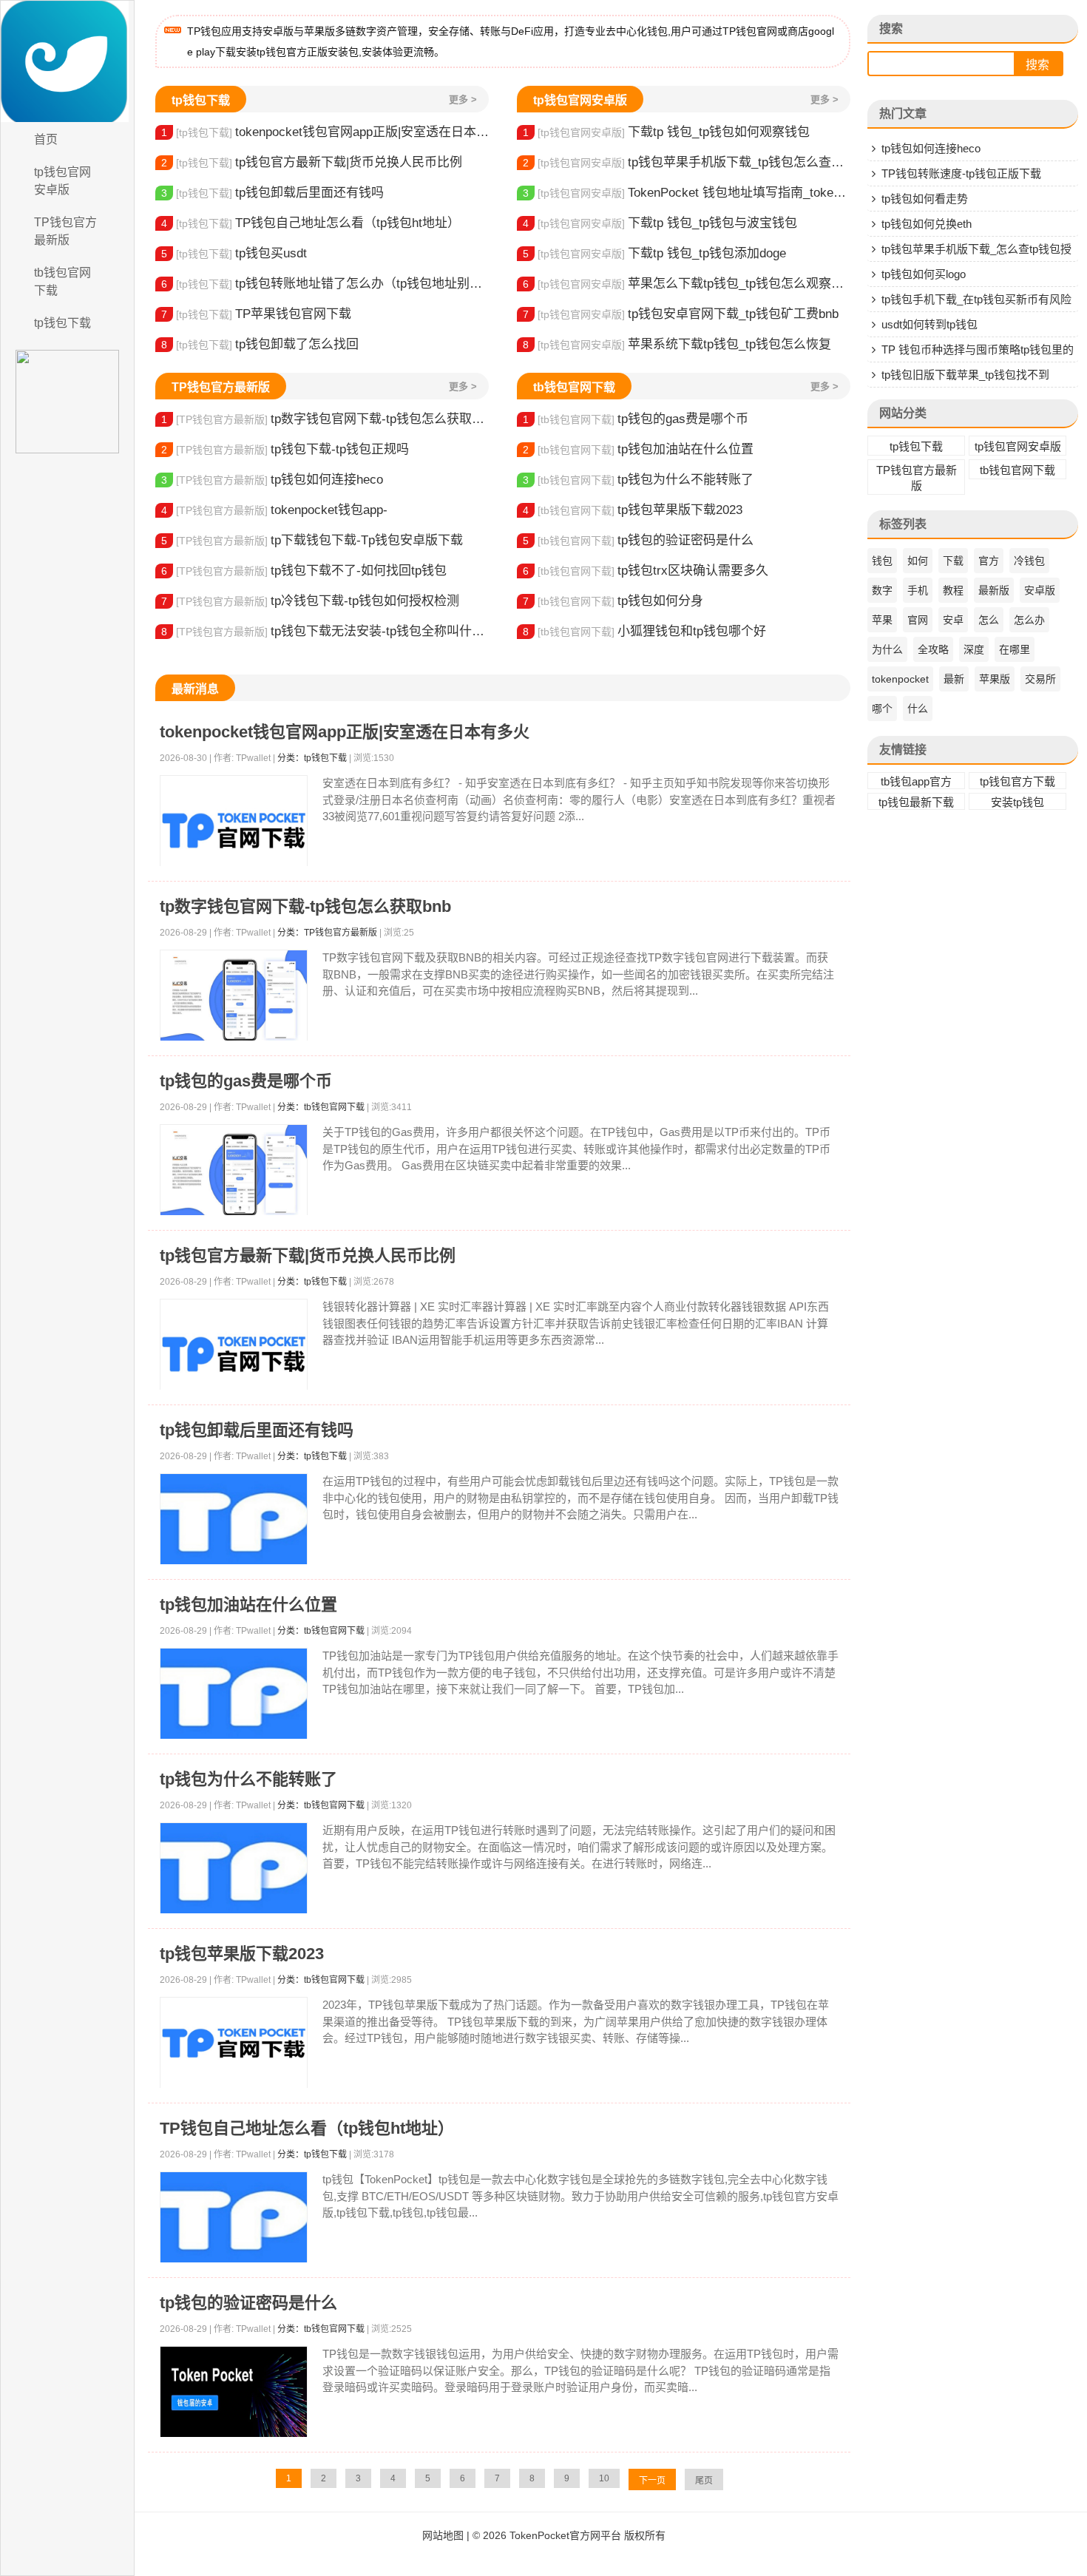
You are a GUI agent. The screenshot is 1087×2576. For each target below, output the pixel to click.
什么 (918, 709)
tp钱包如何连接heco (272, 480)
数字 (882, 590)
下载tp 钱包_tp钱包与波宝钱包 (660, 223)
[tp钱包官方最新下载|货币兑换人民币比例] (234, 1354)
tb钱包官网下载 (62, 281)
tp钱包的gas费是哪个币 (636, 419)
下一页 (652, 2481)
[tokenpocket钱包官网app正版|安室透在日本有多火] (234, 831)
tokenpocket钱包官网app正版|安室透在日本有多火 (325, 132)
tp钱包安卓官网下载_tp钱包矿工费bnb (681, 314)
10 (604, 2478)
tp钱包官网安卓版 (62, 181)
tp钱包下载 (62, 323)
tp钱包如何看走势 (925, 199)
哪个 (882, 709)
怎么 (989, 620)
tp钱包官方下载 (1017, 781)
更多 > (463, 99)
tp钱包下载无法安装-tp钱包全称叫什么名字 (325, 631)
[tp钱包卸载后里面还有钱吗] (234, 1519)
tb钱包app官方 (916, 781)
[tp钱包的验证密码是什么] (234, 2392)
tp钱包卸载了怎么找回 (260, 344)
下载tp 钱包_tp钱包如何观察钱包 (666, 132)
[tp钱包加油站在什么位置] (234, 1694)
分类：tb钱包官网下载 (321, 1107)
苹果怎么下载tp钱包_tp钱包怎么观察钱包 (687, 284)
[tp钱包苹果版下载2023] (234, 2043)
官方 (989, 561)
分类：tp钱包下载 (312, 758)
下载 (953, 561)
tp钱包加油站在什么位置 (638, 449)
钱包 (882, 561)
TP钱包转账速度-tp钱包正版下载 (961, 173)
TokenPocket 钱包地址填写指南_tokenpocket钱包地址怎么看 (687, 193)
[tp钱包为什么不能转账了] (234, 1869)
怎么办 (1029, 620)
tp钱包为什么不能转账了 (638, 480)
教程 (953, 590)
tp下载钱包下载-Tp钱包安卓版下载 (312, 540)
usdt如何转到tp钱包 (929, 324)
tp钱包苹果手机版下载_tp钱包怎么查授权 (687, 162)
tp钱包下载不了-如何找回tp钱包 (304, 571)
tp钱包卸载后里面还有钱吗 (272, 193)
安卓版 (1040, 590)
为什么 (887, 649)
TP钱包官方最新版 (65, 231)
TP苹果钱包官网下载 (256, 314)
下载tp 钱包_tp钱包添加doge (654, 253)
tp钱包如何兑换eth (927, 224)
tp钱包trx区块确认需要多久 (646, 571)
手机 (918, 590)
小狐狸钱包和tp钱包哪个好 (644, 631)
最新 (954, 679)
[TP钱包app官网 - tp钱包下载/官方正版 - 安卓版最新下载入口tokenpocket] (67, 61)
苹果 (882, 620)
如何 (918, 561)
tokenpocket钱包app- (274, 510)
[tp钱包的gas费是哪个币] (234, 1170)
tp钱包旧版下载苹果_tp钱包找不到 (965, 375)
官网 (918, 620)
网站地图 (443, 2535)
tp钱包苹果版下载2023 (633, 510)
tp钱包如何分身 (613, 601)
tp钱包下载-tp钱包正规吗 (285, 449)
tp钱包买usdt (234, 253)
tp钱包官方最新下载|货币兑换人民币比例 (312, 162)
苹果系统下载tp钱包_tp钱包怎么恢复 (677, 344)
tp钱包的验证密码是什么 (638, 540)
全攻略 (933, 649)
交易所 (1040, 679)
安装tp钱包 (1017, 802)
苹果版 (995, 679)
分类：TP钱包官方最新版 (327, 933)
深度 (974, 649)
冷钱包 (1029, 561)
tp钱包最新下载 (916, 802)
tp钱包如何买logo (924, 274)
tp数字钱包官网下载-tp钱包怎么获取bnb (325, 419)
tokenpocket (900, 679)
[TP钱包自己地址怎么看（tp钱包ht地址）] (234, 2218)
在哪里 (1015, 649)
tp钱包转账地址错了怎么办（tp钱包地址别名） (325, 284)
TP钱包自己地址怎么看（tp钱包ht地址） (311, 223)
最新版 (994, 590)
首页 (46, 139)
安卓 (953, 620)
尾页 (704, 2481)
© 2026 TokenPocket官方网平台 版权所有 (569, 2535)
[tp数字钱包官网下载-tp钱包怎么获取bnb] (234, 996)
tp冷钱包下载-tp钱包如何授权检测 (310, 601)
